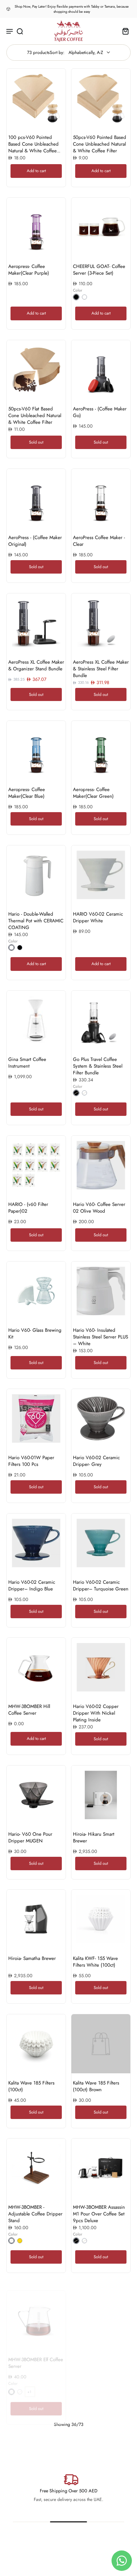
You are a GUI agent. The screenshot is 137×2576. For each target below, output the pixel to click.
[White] (11, 948)
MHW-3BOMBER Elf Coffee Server (36, 2356)
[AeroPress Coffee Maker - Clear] (101, 498)
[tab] (76, 124)
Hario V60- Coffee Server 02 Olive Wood (99, 1208)
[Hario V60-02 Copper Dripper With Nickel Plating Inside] (101, 1667)
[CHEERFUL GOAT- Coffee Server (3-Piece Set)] (101, 227)
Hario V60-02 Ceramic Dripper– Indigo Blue (32, 1585)
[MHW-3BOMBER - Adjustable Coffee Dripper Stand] (36, 2168)
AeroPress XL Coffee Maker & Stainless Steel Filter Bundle (101, 669)
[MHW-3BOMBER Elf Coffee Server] (36, 2313)
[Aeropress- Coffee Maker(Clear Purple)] (36, 227)
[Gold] (20, 2241)
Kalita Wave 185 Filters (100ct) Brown (96, 2086)
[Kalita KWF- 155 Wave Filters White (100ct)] (101, 1919)
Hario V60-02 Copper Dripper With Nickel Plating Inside (96, 1713)
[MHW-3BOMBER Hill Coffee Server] (36, 1667)
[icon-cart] (124, 31)
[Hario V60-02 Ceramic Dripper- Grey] (101, 1418)
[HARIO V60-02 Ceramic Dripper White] (101, 875)
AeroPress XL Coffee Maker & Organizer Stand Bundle (36, 665)
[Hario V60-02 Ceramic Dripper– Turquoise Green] (101, 1543)
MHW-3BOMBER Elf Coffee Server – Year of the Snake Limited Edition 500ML (101, 2359)
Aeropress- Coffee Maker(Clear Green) (93, 793)
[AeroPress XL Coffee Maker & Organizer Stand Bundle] (36, 623)
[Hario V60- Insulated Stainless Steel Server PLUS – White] (101, 1291)
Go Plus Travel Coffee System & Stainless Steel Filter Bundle (98, 1066)
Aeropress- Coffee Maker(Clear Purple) (29, 270)
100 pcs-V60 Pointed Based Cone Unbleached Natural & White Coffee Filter (33, 147)
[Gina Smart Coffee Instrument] (36, 1020)
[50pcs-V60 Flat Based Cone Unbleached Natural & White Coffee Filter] (36, 370)
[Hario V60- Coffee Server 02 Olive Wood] (101, 1165)
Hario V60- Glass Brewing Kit (35, 1334)
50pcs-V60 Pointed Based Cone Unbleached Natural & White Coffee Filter (100, 144)
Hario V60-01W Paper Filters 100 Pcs (31, 1461)
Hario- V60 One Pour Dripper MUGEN (30, 1837)
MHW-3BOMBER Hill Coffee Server (29, 1710)
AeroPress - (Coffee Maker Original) (35, 541)
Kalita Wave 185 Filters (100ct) (31, 2086)
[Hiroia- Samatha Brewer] (36, 1919)
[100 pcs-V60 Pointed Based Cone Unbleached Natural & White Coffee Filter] (36, 98)
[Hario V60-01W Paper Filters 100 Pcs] (36, 1418)
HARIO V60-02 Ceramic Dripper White (98, 917)
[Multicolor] (20, 2385)
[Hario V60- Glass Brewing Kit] (36, 1291)
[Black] (76, 297)
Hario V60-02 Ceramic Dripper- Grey (96, 1461)
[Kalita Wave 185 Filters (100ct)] (36, 2044)
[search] (20, 31)
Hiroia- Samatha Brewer (32, 1958)
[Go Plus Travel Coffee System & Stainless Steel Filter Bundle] (101, 1020)
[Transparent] (84, 297)
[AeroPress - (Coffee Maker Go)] (101, 370)
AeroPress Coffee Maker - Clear (99, 541)
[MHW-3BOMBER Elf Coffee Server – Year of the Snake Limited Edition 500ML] (101, 2313)
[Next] (69, 2437)
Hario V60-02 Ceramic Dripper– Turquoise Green (101, 1585)
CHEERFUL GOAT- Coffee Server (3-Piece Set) (99, 270)
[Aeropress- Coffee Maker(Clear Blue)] (36, 750)
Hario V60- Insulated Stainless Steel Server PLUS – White (101, 1337)
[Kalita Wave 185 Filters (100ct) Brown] (101, 2044)
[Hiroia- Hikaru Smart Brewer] (101, 1795)
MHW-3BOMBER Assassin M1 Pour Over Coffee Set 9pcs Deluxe (99, 2214)
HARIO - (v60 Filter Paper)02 (28, 1208)
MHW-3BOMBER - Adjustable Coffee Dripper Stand (35, 2214)
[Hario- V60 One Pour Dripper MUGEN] (36, 1795)
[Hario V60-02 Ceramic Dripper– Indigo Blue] (36, 1543)
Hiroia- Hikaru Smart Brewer (94, 1837)
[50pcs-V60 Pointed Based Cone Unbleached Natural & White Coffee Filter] (101, 98)
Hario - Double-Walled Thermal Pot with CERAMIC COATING (36, 921)
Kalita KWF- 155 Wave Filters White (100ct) (95, 1962)
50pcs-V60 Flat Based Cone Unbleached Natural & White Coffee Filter (35, 415)
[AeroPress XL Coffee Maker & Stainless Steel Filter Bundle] (101, 623)
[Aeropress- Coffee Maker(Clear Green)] (101, 750)
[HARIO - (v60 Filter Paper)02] (36, 1165)
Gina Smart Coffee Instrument (27, 1063)
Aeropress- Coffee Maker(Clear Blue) (27, 793)
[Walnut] (11, 2241)
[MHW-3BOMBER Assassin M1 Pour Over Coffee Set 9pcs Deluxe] (101, 2168)
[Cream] (84, 1093)
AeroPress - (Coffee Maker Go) (100, 412)
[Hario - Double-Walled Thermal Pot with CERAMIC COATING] (36, 875)
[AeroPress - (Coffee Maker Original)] (36, 498)
